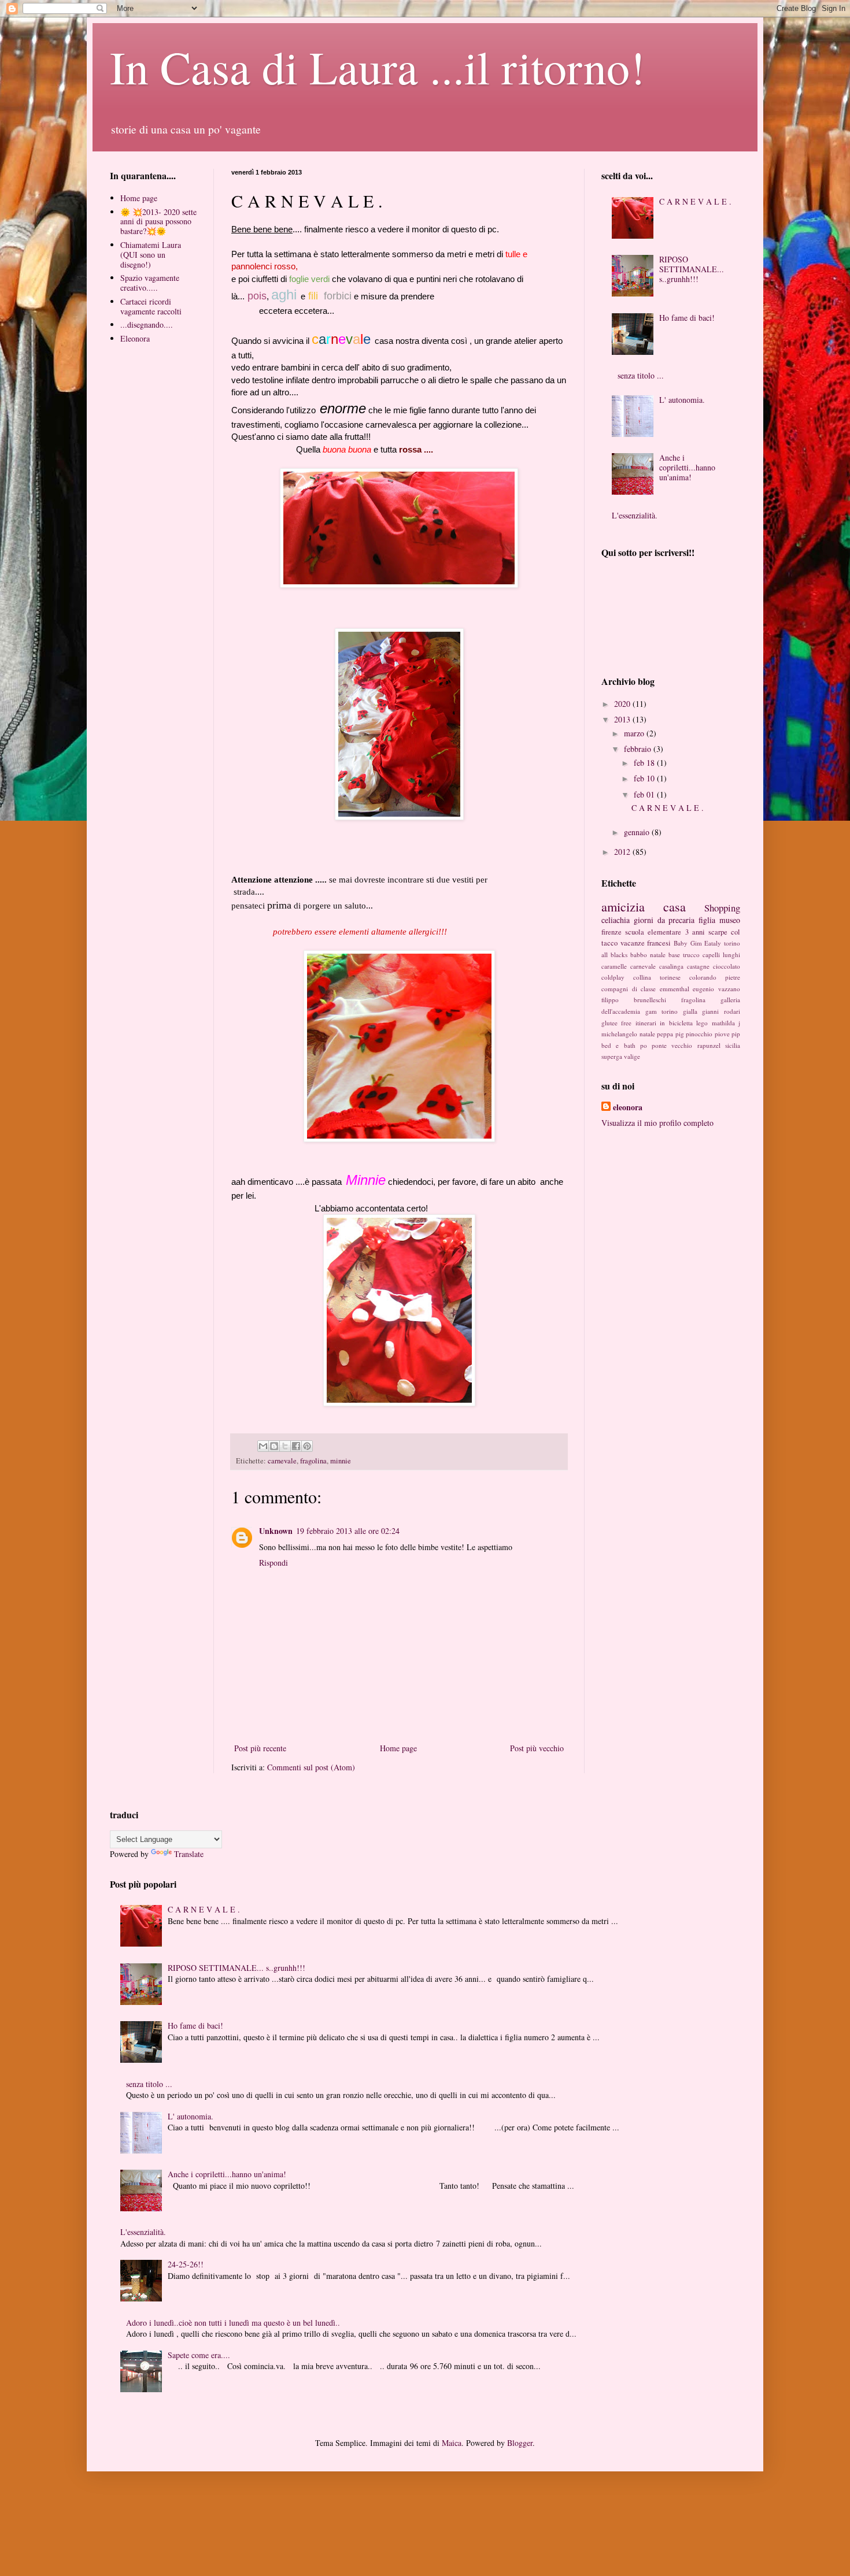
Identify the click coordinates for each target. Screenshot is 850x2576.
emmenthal (675, 989)
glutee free (616, 1023)
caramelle (614, 966)
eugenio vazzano (716, 989)
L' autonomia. (682, 400)
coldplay (613, 977)
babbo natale (648, 955)
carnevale (282, 1461)
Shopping (722, 908)
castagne (698, 966)
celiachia (616, 920)
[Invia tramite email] (263, 1446)
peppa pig (670, 1034)
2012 (623, 852)
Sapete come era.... (199, 2355)
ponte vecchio (672, 1045)
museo (730, 920)
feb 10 (645, 778)
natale (647, 1034)
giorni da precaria (664, 920)
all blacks (614, 955)
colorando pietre (715, 977)
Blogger (520, 2443)
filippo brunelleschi (634, 1000)
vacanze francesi (646, 943)
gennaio (638, 832)
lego (702, 1023)
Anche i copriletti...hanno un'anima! (687, 467)
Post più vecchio (537, 1748)
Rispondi (274, 1563)
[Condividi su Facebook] (296, 1446)
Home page (398, 1748)
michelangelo (619, 1034)
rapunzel (709, 1045)
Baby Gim (688, 943)
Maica (452, 2443)
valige (632, 1056)
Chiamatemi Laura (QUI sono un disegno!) (151, 255)
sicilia (733, 1045)
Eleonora (135, 338)
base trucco (684, 955)
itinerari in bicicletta (664, 1023)
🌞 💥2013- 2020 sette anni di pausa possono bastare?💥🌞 (158, 222)
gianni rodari (721, 1011)
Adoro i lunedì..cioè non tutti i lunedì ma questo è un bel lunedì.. (233, 2323)
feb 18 (645, 763)
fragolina (313, 1461)
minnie (341, 1461)
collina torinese (657, 977)
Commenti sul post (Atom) (311, 1767)
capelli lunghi (721, 955)
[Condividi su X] (285, 1446)
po (644, 1045)
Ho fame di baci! (687, 318)
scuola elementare (653, 932)
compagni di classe (629, 989)
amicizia (623, 906)
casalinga (671, 966)
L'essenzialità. (635, 515)
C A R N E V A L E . (695, 201)
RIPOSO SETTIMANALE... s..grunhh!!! (692, 269)
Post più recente (260, 1748)
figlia (707, 920)
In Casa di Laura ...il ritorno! (378, 66)
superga (612, 1056)
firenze (611, 932)
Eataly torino (722, 943)
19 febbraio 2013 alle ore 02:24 (348, 1531)
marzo (635, 733)
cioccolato (727, 966)
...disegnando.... (147, 325)
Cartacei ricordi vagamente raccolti (151, 306)
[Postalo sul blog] (274, 1446)
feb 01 (645, 794)
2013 (623, 719)
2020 (623, 704)
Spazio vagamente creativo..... (150, 283)
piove (722, 1034)
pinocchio (699, 1034)
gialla (690, 1011)
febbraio (639, 749)
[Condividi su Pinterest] (307, 1446)
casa (675, 906)
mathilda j (726, 1023)
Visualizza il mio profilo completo (657, 1123)
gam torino (662, 1011)
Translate (189, 1854)
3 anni (695, 932)
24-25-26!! (186, 2264)
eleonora (628, 1107)
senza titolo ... (641, 375)
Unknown (276, 1531)
